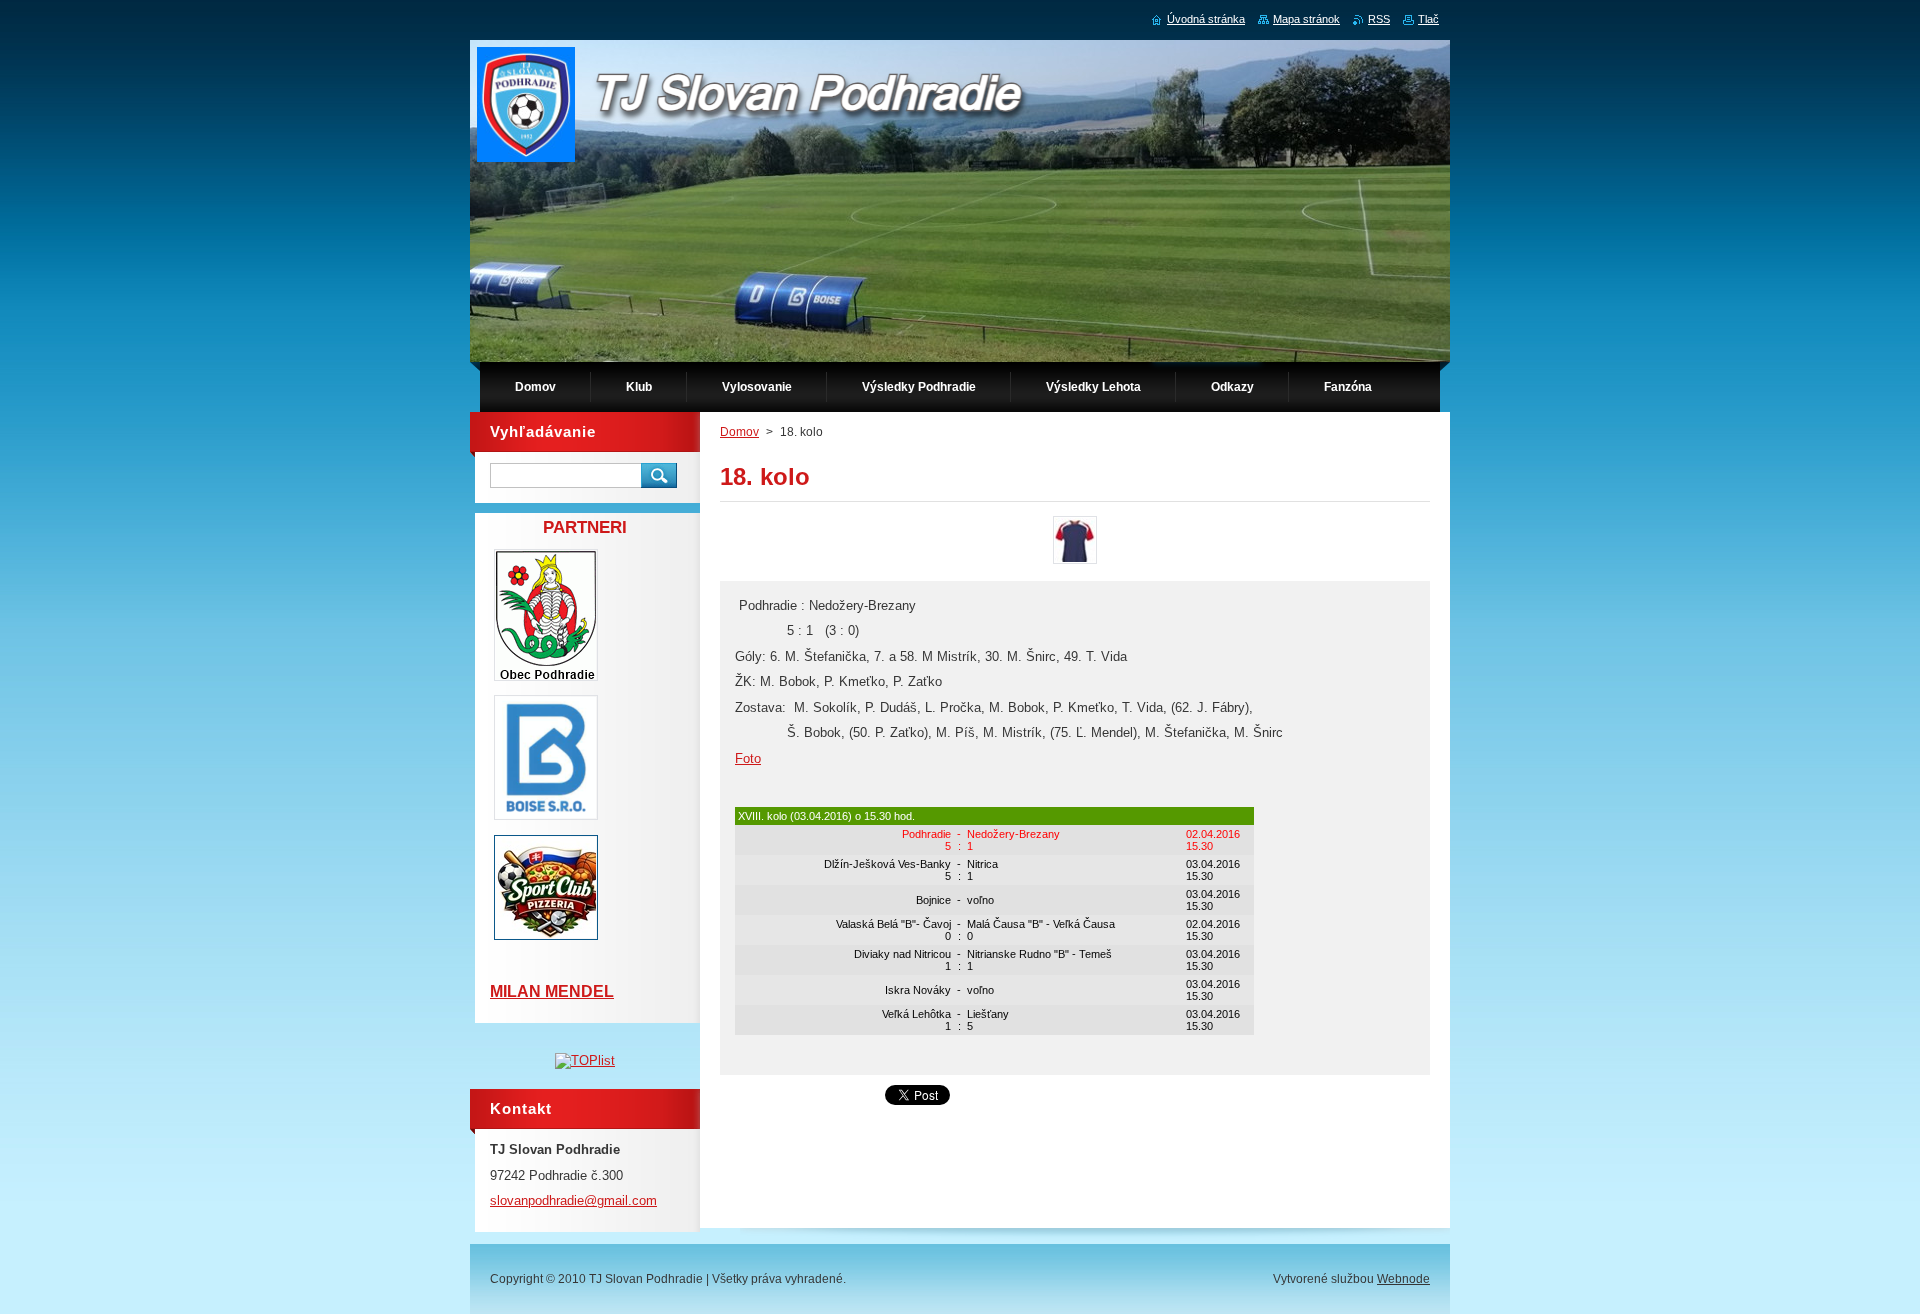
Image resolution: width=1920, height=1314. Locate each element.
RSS (1379, 19)
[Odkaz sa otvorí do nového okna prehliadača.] (1075, 563)
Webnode (1403, 1279)
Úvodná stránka (1206, 19)
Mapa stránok (1306, 19)
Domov (739, 432)
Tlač (1428, 19)
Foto (748, 758)
